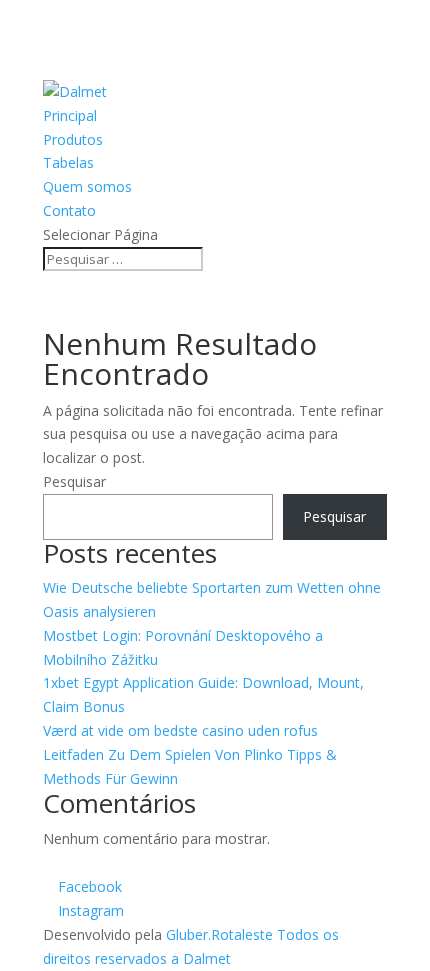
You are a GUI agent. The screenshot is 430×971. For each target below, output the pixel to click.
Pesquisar (74, 481)
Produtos (73, 139)
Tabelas (68, 162)
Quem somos (87, 186)
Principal (70, 115)
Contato (69, 210)
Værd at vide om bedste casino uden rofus (180, 730)
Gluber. (188, 934)
